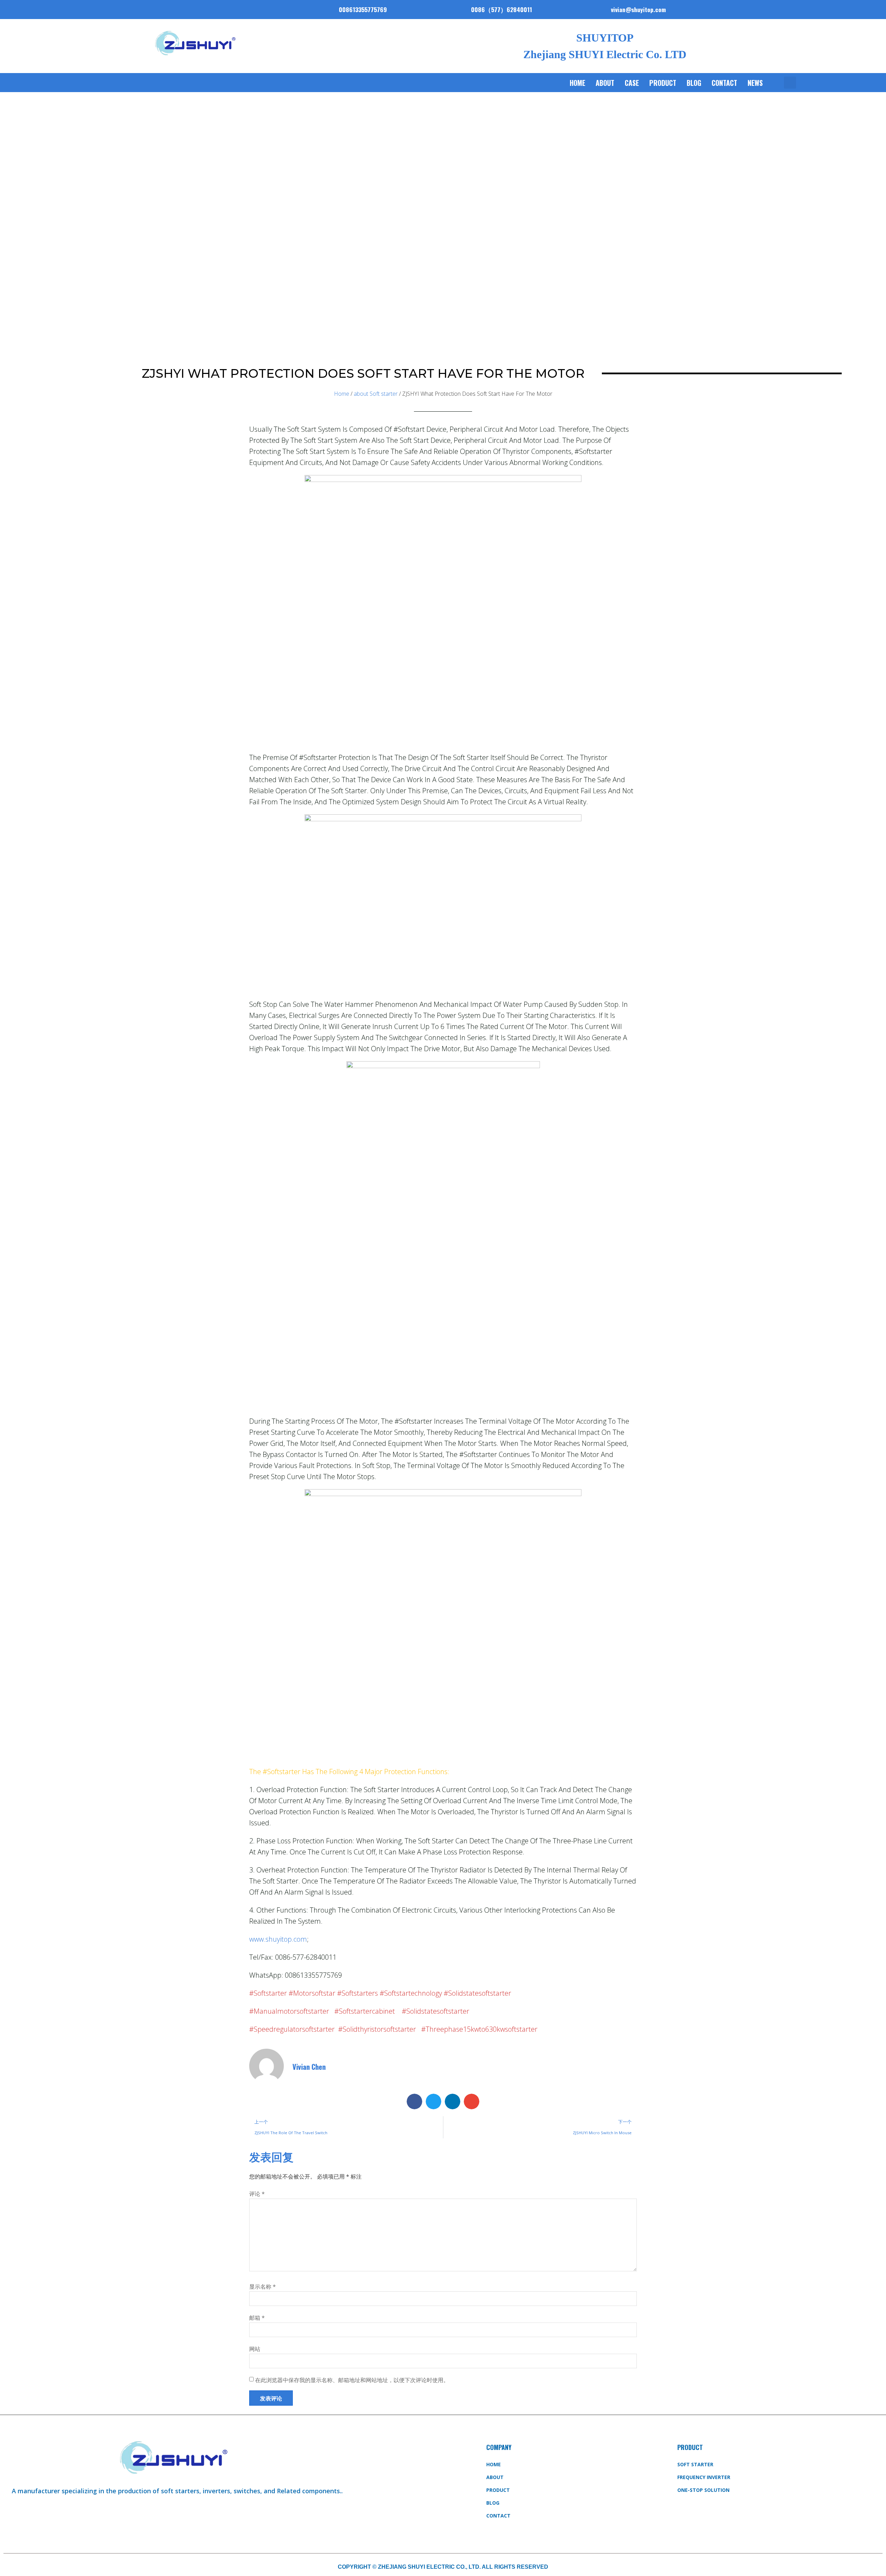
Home (577, 83)
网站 (255, 2349)
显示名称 (263, 2287)
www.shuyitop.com (278, 1939)
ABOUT (605, 83)
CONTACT (724, 83)
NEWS (755, 83)
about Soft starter (376, 394)
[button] (790, 83)
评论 (257, 2194)
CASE (632, 83)
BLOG (694, 83)
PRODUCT (663, 83)
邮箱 (257, 2318)
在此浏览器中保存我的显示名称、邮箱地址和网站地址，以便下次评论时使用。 (352, 2380)
